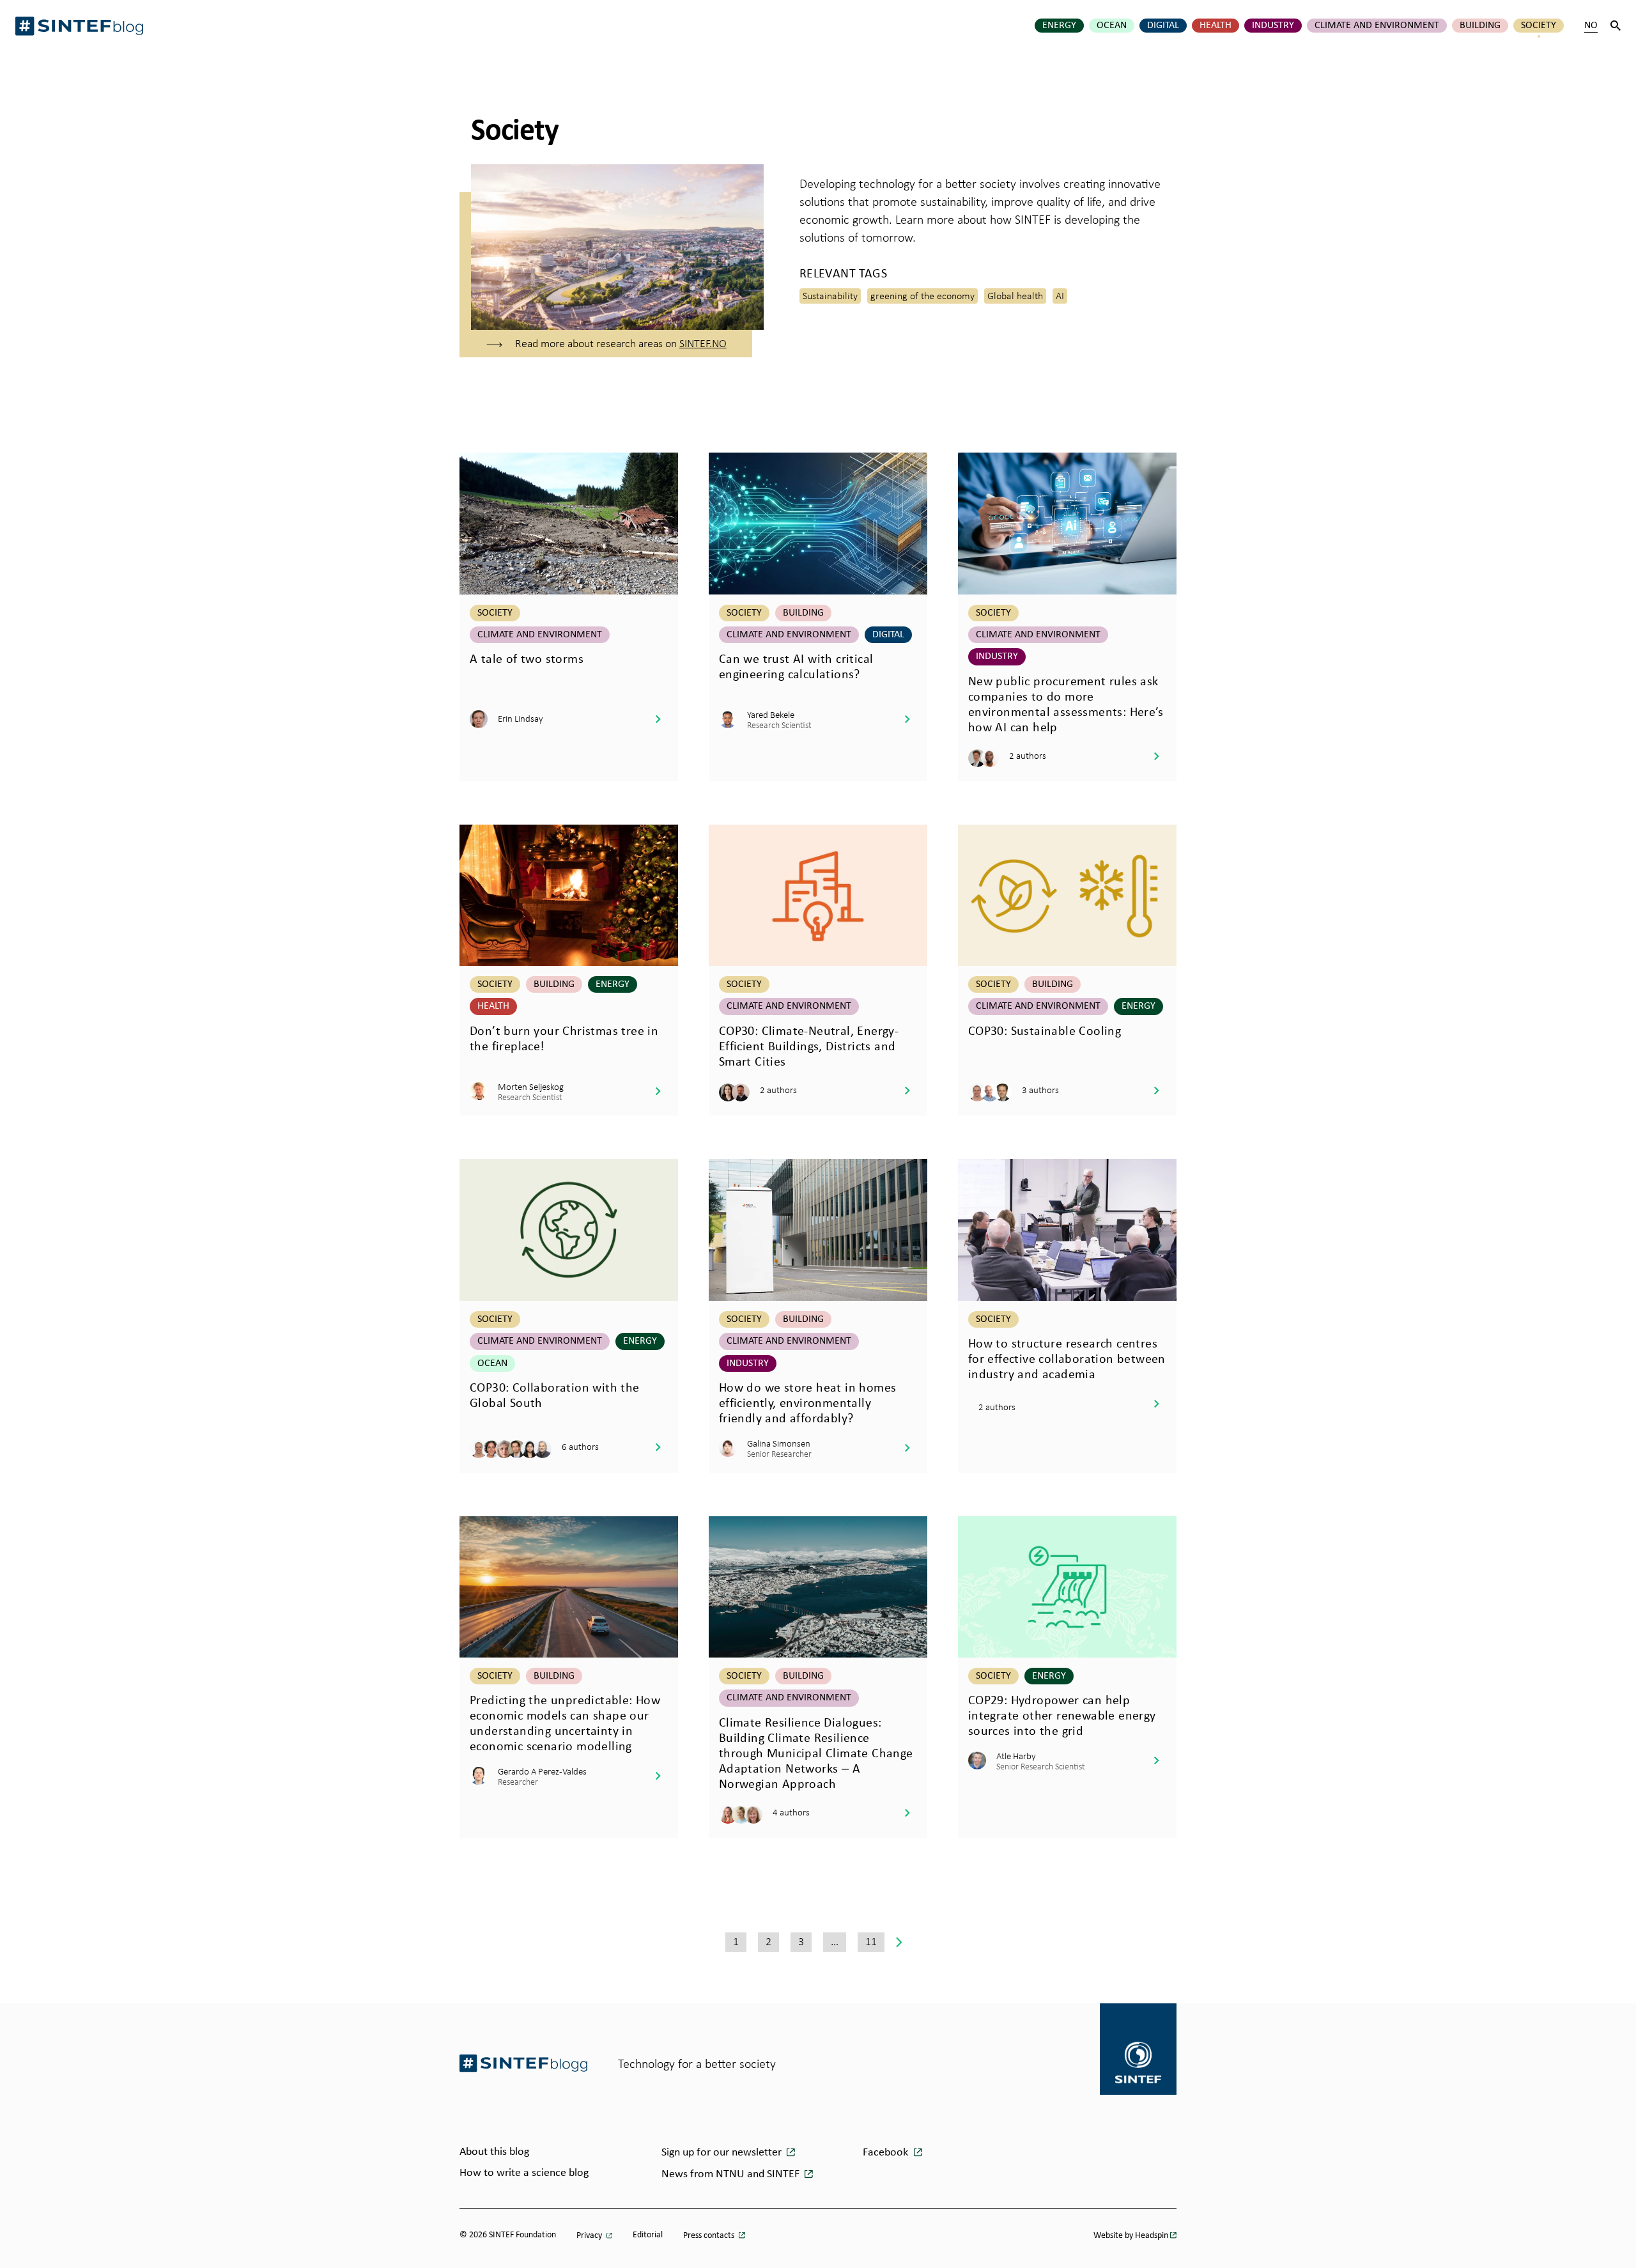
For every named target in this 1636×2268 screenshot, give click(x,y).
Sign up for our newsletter (723, 2153)
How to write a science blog (524, 2173)
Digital (1163, 26)
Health (1215, 26)
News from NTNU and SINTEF (732, 2174)
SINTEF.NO (703, 343)
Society (1539, 26)
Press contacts (710, 2236)
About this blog (494, 2152)
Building (1480, 26)
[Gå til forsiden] (523, 2063)
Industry (1273, 26)
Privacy (590, 2236)
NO (1591, 26)
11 (871, 1941)
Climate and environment (1377, 26)
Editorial (648, 2235)
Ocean (1112, 26)
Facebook (887, 2153)
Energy (1059, 26)
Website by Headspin (1131, 2236)
